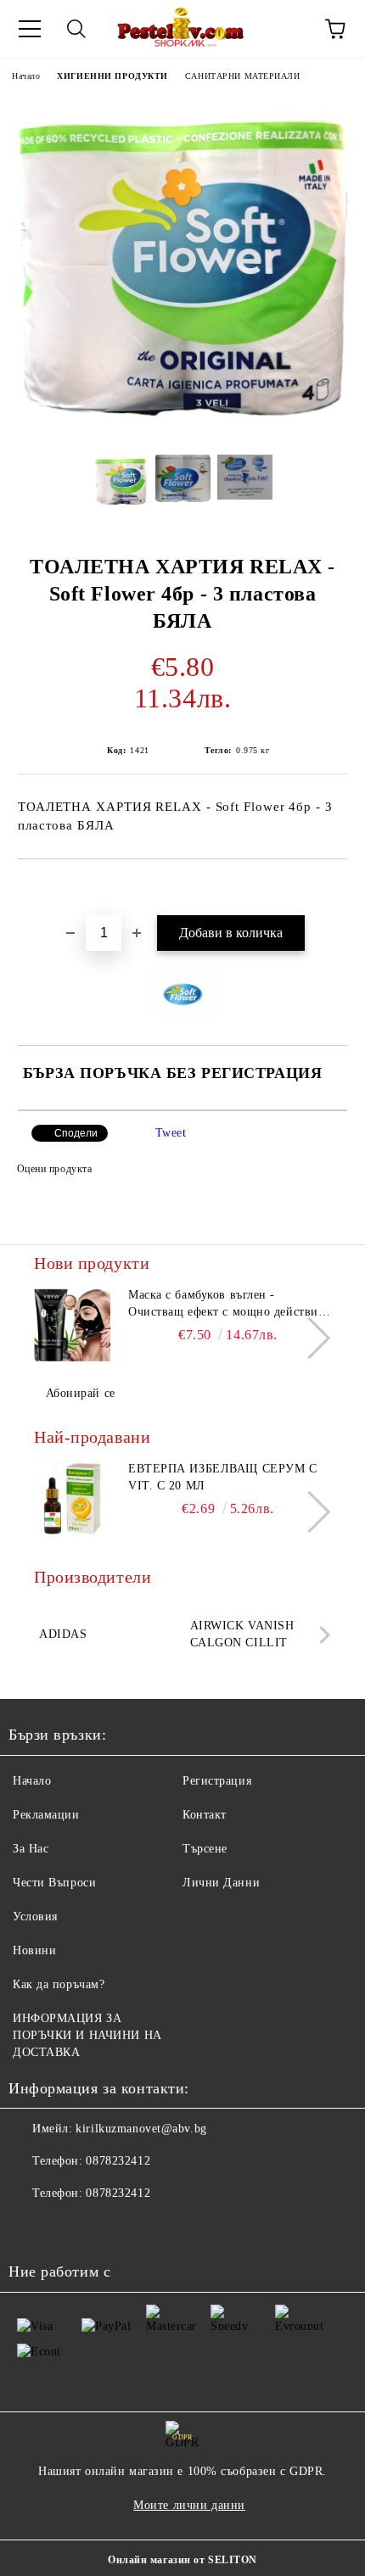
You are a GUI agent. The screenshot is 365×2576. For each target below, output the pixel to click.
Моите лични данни (189, 2505)
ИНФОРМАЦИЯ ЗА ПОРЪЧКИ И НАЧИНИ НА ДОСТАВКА (87, 2035)
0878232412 (118, 2161)
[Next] (309, 1338)
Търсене (205, 1849)
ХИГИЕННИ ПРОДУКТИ (112, 76)
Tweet (171, 1133)
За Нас (31, 1849)
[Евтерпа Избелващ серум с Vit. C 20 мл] (72, 1499)
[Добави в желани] (335, 888)
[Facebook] (31, 2227)
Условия (35, 1917)
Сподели (76, 1133)
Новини (34, 1950)
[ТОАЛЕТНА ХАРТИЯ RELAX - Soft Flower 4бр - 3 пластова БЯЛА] (182, 429)
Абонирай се (81, 1393)
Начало (26, 76)
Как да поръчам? (59, 1984)
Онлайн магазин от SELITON (182, 2560)
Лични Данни (221, 1883)
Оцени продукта (54, 1169)
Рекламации (46, 1815)
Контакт (205, 1815)
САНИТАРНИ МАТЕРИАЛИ (243, 76)
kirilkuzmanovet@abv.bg (141, 2129)
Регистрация (217, 1781)
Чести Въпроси (54, 1883)
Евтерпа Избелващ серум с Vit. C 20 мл (222, 1477)
